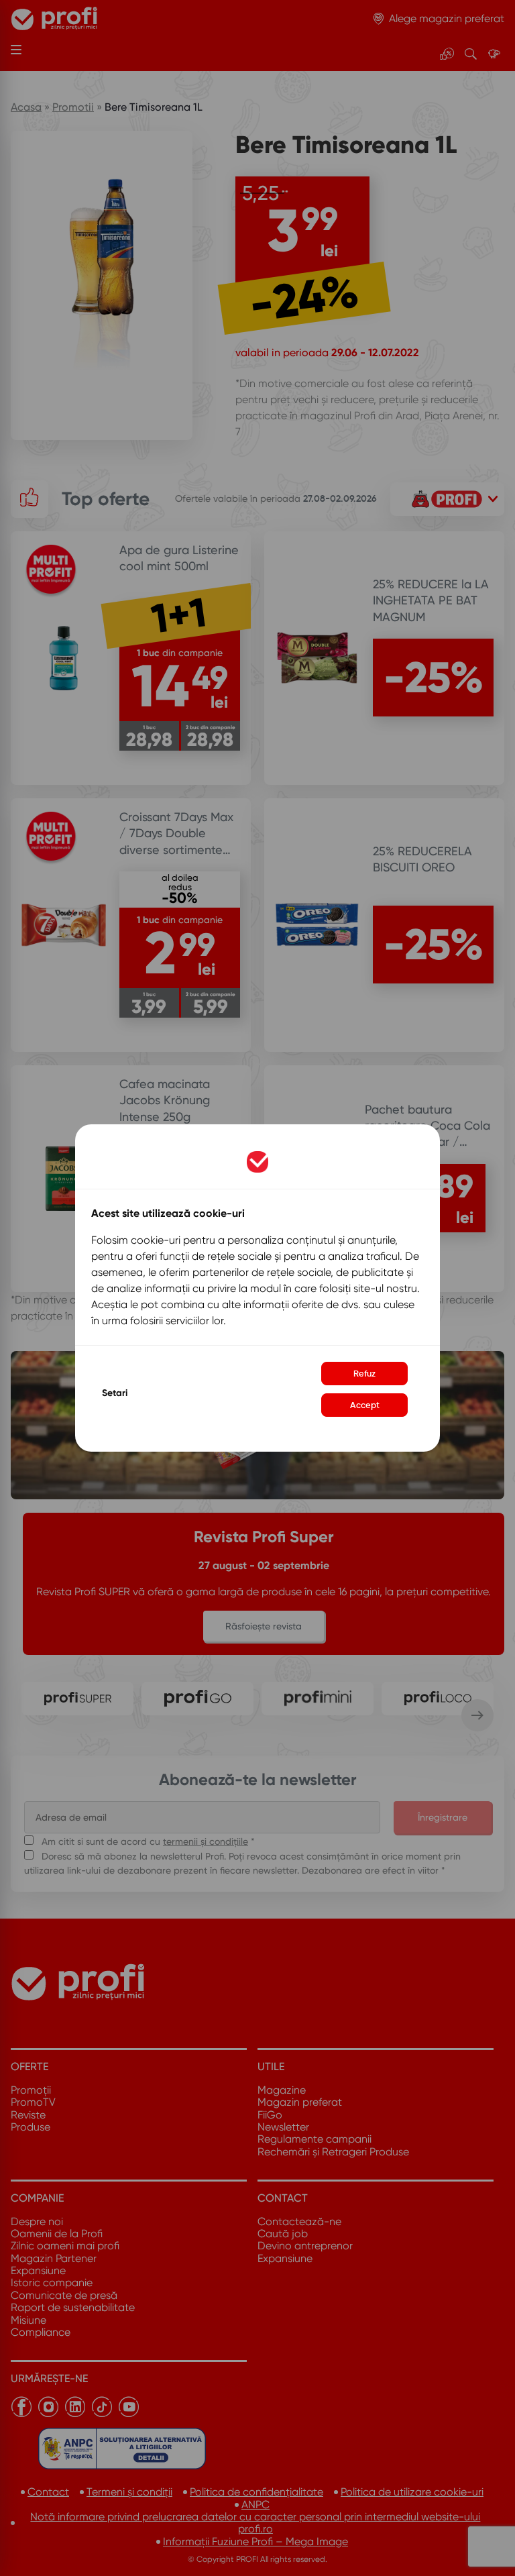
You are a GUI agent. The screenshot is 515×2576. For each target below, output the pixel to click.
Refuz (364, 1374)
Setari (115, 1393)
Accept (365, 1405)
